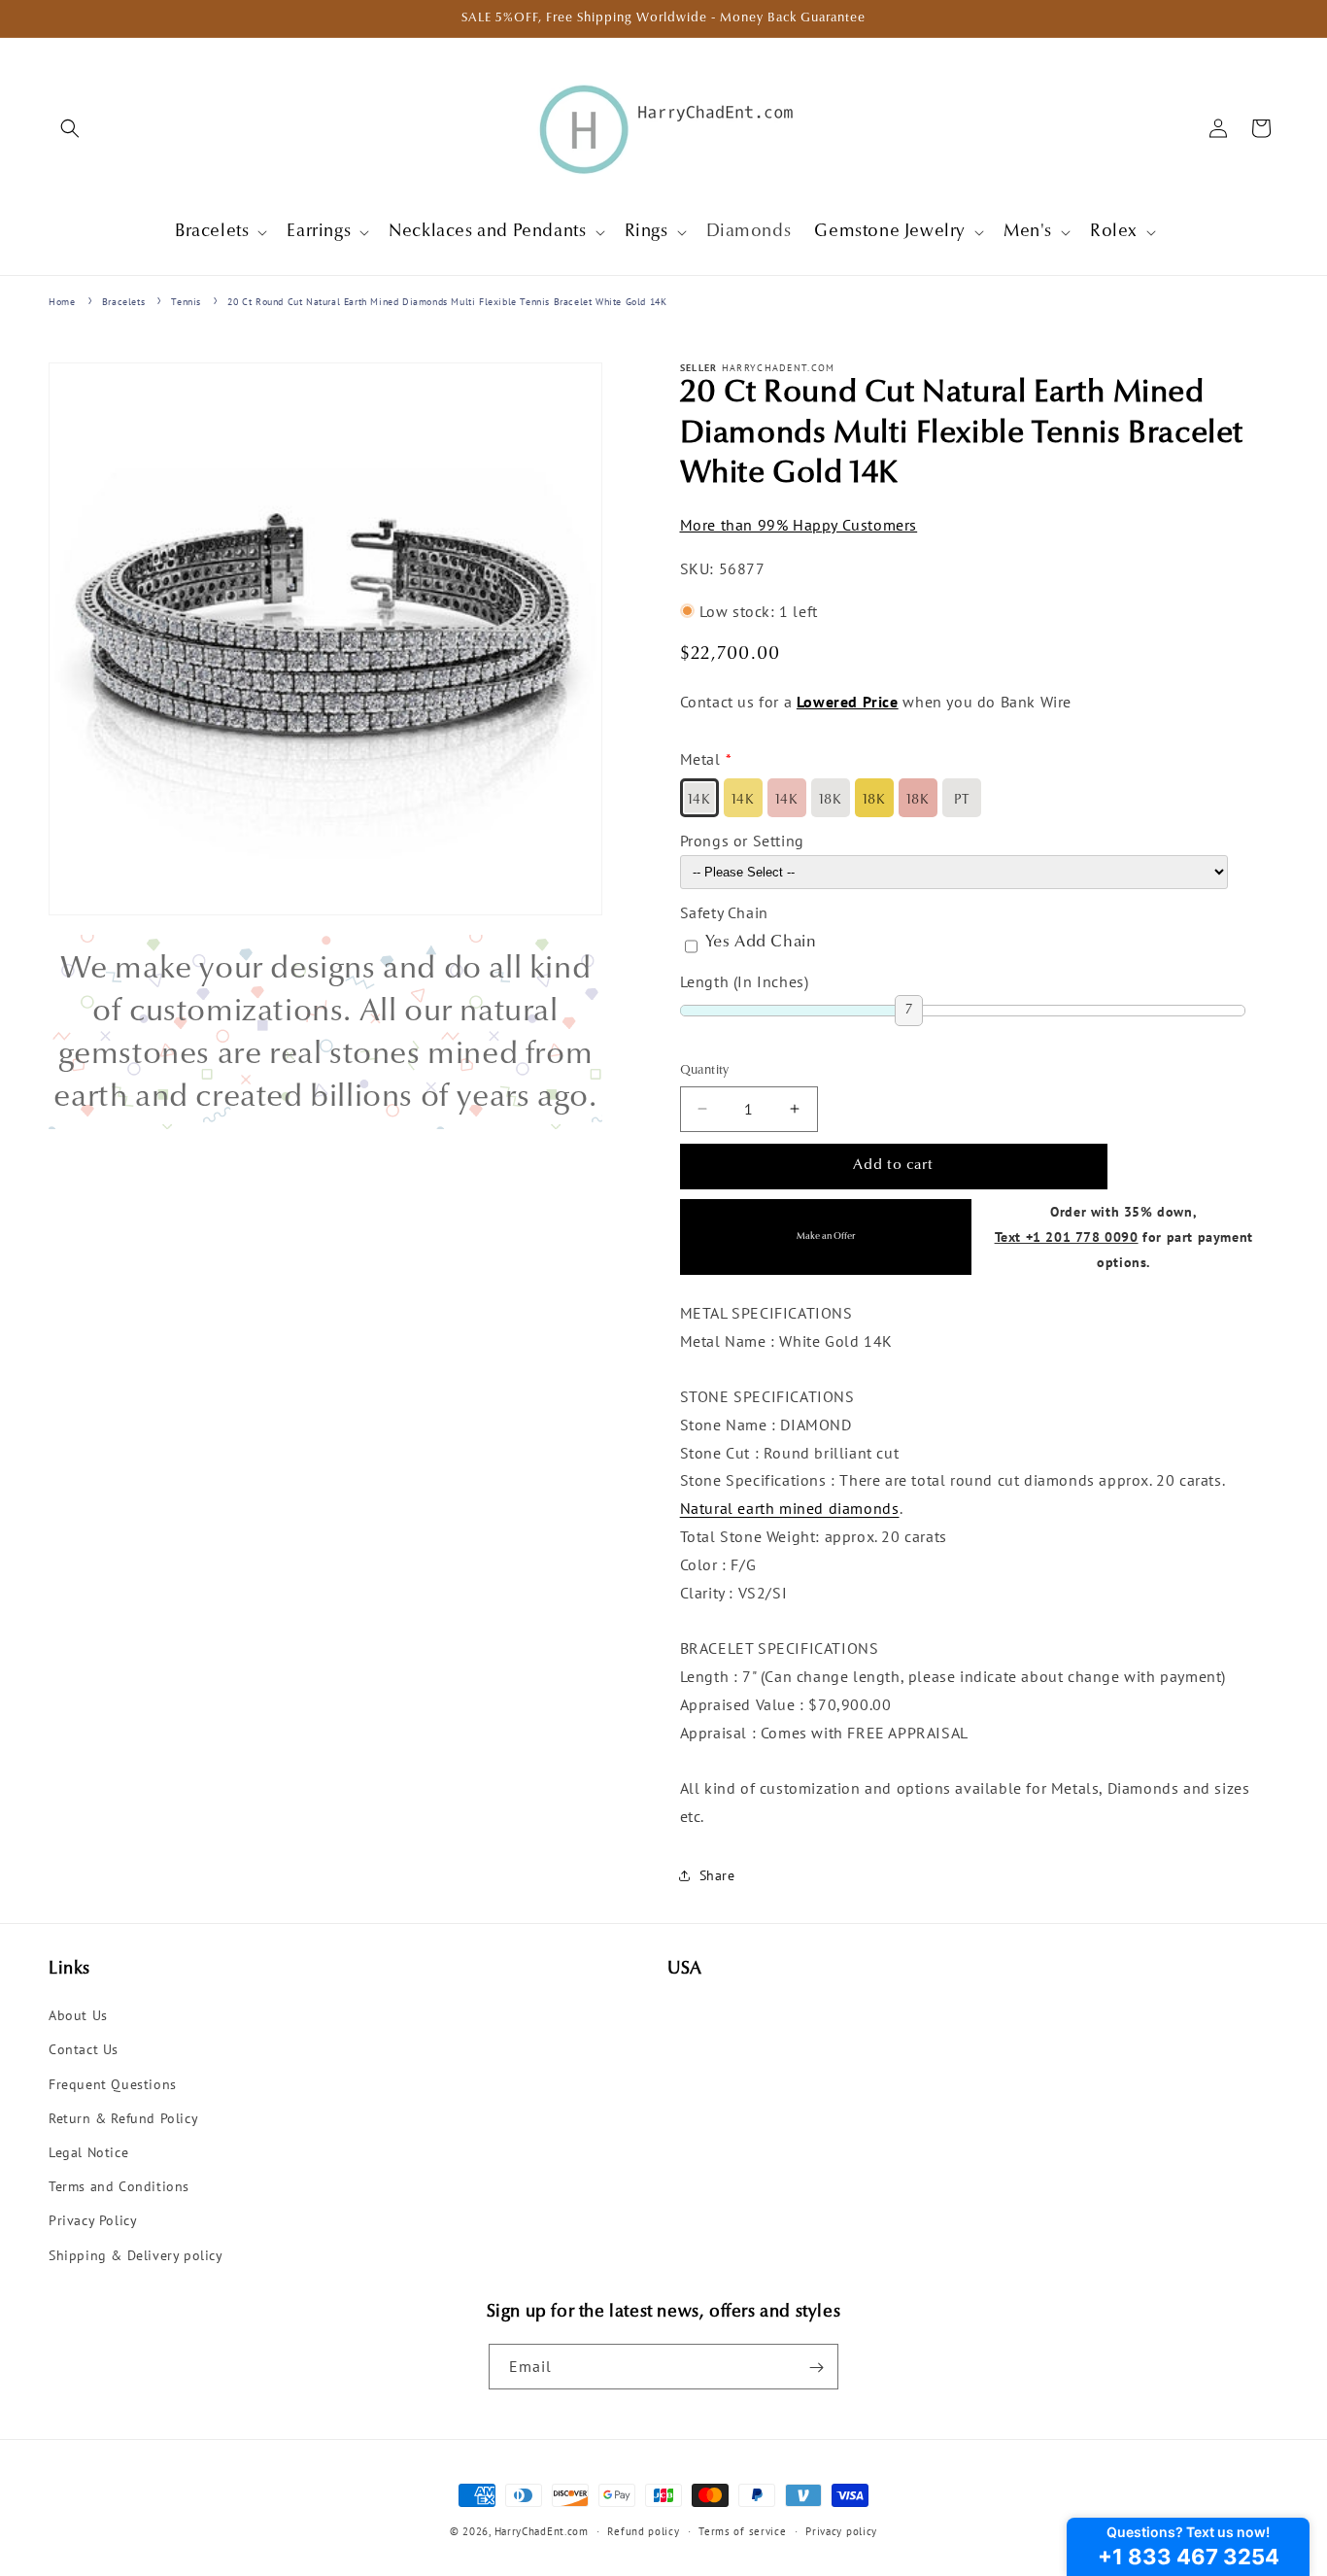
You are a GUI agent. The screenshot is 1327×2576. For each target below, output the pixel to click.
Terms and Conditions (119, 2187)
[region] (325, 1032)
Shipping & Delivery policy (136, 2255)
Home (62, 302)
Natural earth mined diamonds (790, 1508)
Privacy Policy (93, 2221)
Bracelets (123, 302)
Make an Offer (826, 1236)
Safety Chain (724, 911)
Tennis (186, 302)
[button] (70, 128)
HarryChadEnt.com (542, 2531)
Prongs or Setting (742, 841)
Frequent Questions (113, 2084)
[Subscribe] (816, 2368)
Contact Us (84, 2050)
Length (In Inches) (745, 980)
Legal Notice (88, 2152)
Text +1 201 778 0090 (1067, 1236)
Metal (700, 759)
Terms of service (742, 2530)
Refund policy (643, 2530)
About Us (78, 2016)
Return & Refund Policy (123, 2118)
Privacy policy (841, 2530)
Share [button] (717, 1875)
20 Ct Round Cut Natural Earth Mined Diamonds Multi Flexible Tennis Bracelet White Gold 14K (447, 302)
